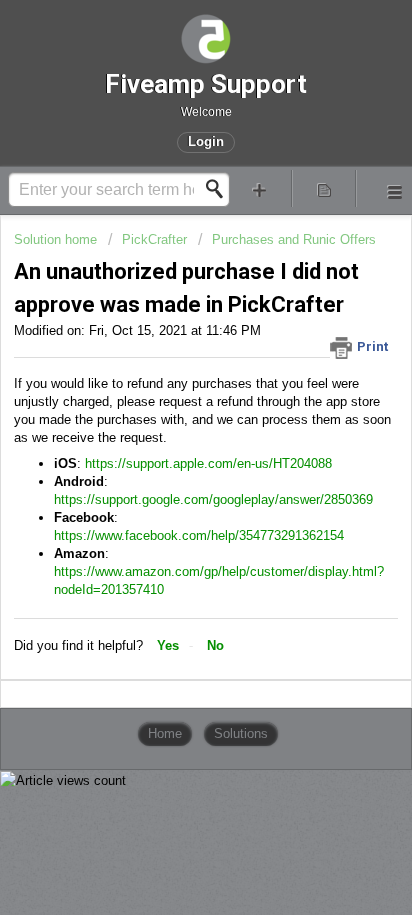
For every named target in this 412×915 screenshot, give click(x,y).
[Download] (169, 441)
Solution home (57, 239)
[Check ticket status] (324, 188)
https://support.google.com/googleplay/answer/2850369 (213, 499)
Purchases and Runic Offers (294, 239)
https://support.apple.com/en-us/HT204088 (208, 463)
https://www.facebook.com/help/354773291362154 (199, 535)
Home (165, 733)
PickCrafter (154, 239)
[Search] (220, 189)
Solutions (241, 733)
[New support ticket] (260, 188)
